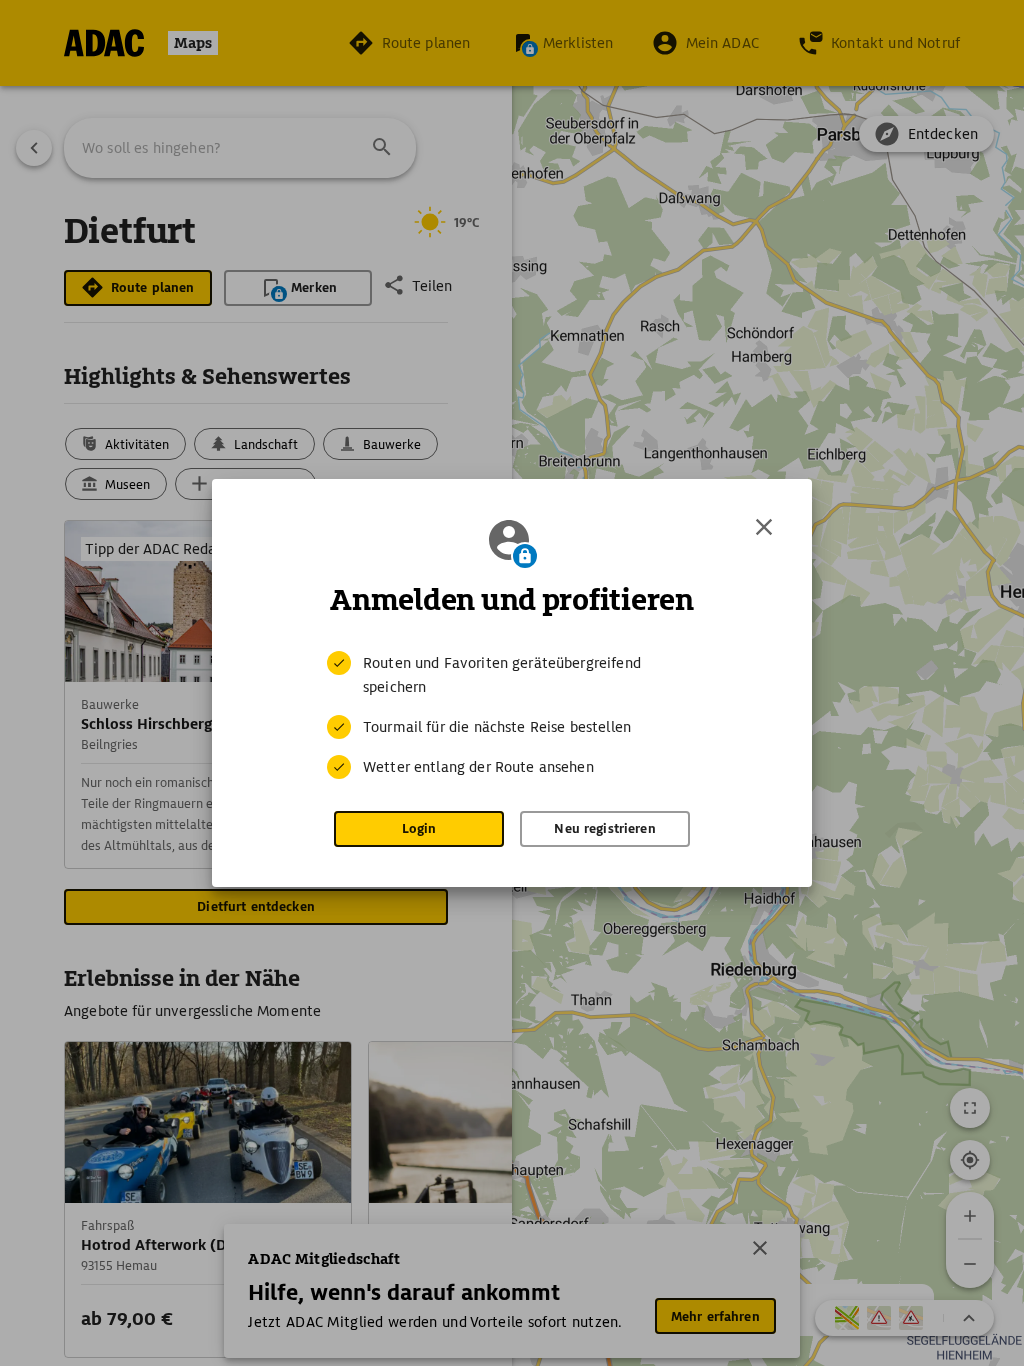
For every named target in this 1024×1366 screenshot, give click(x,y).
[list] (512, 715)
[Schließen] (764, 527)
